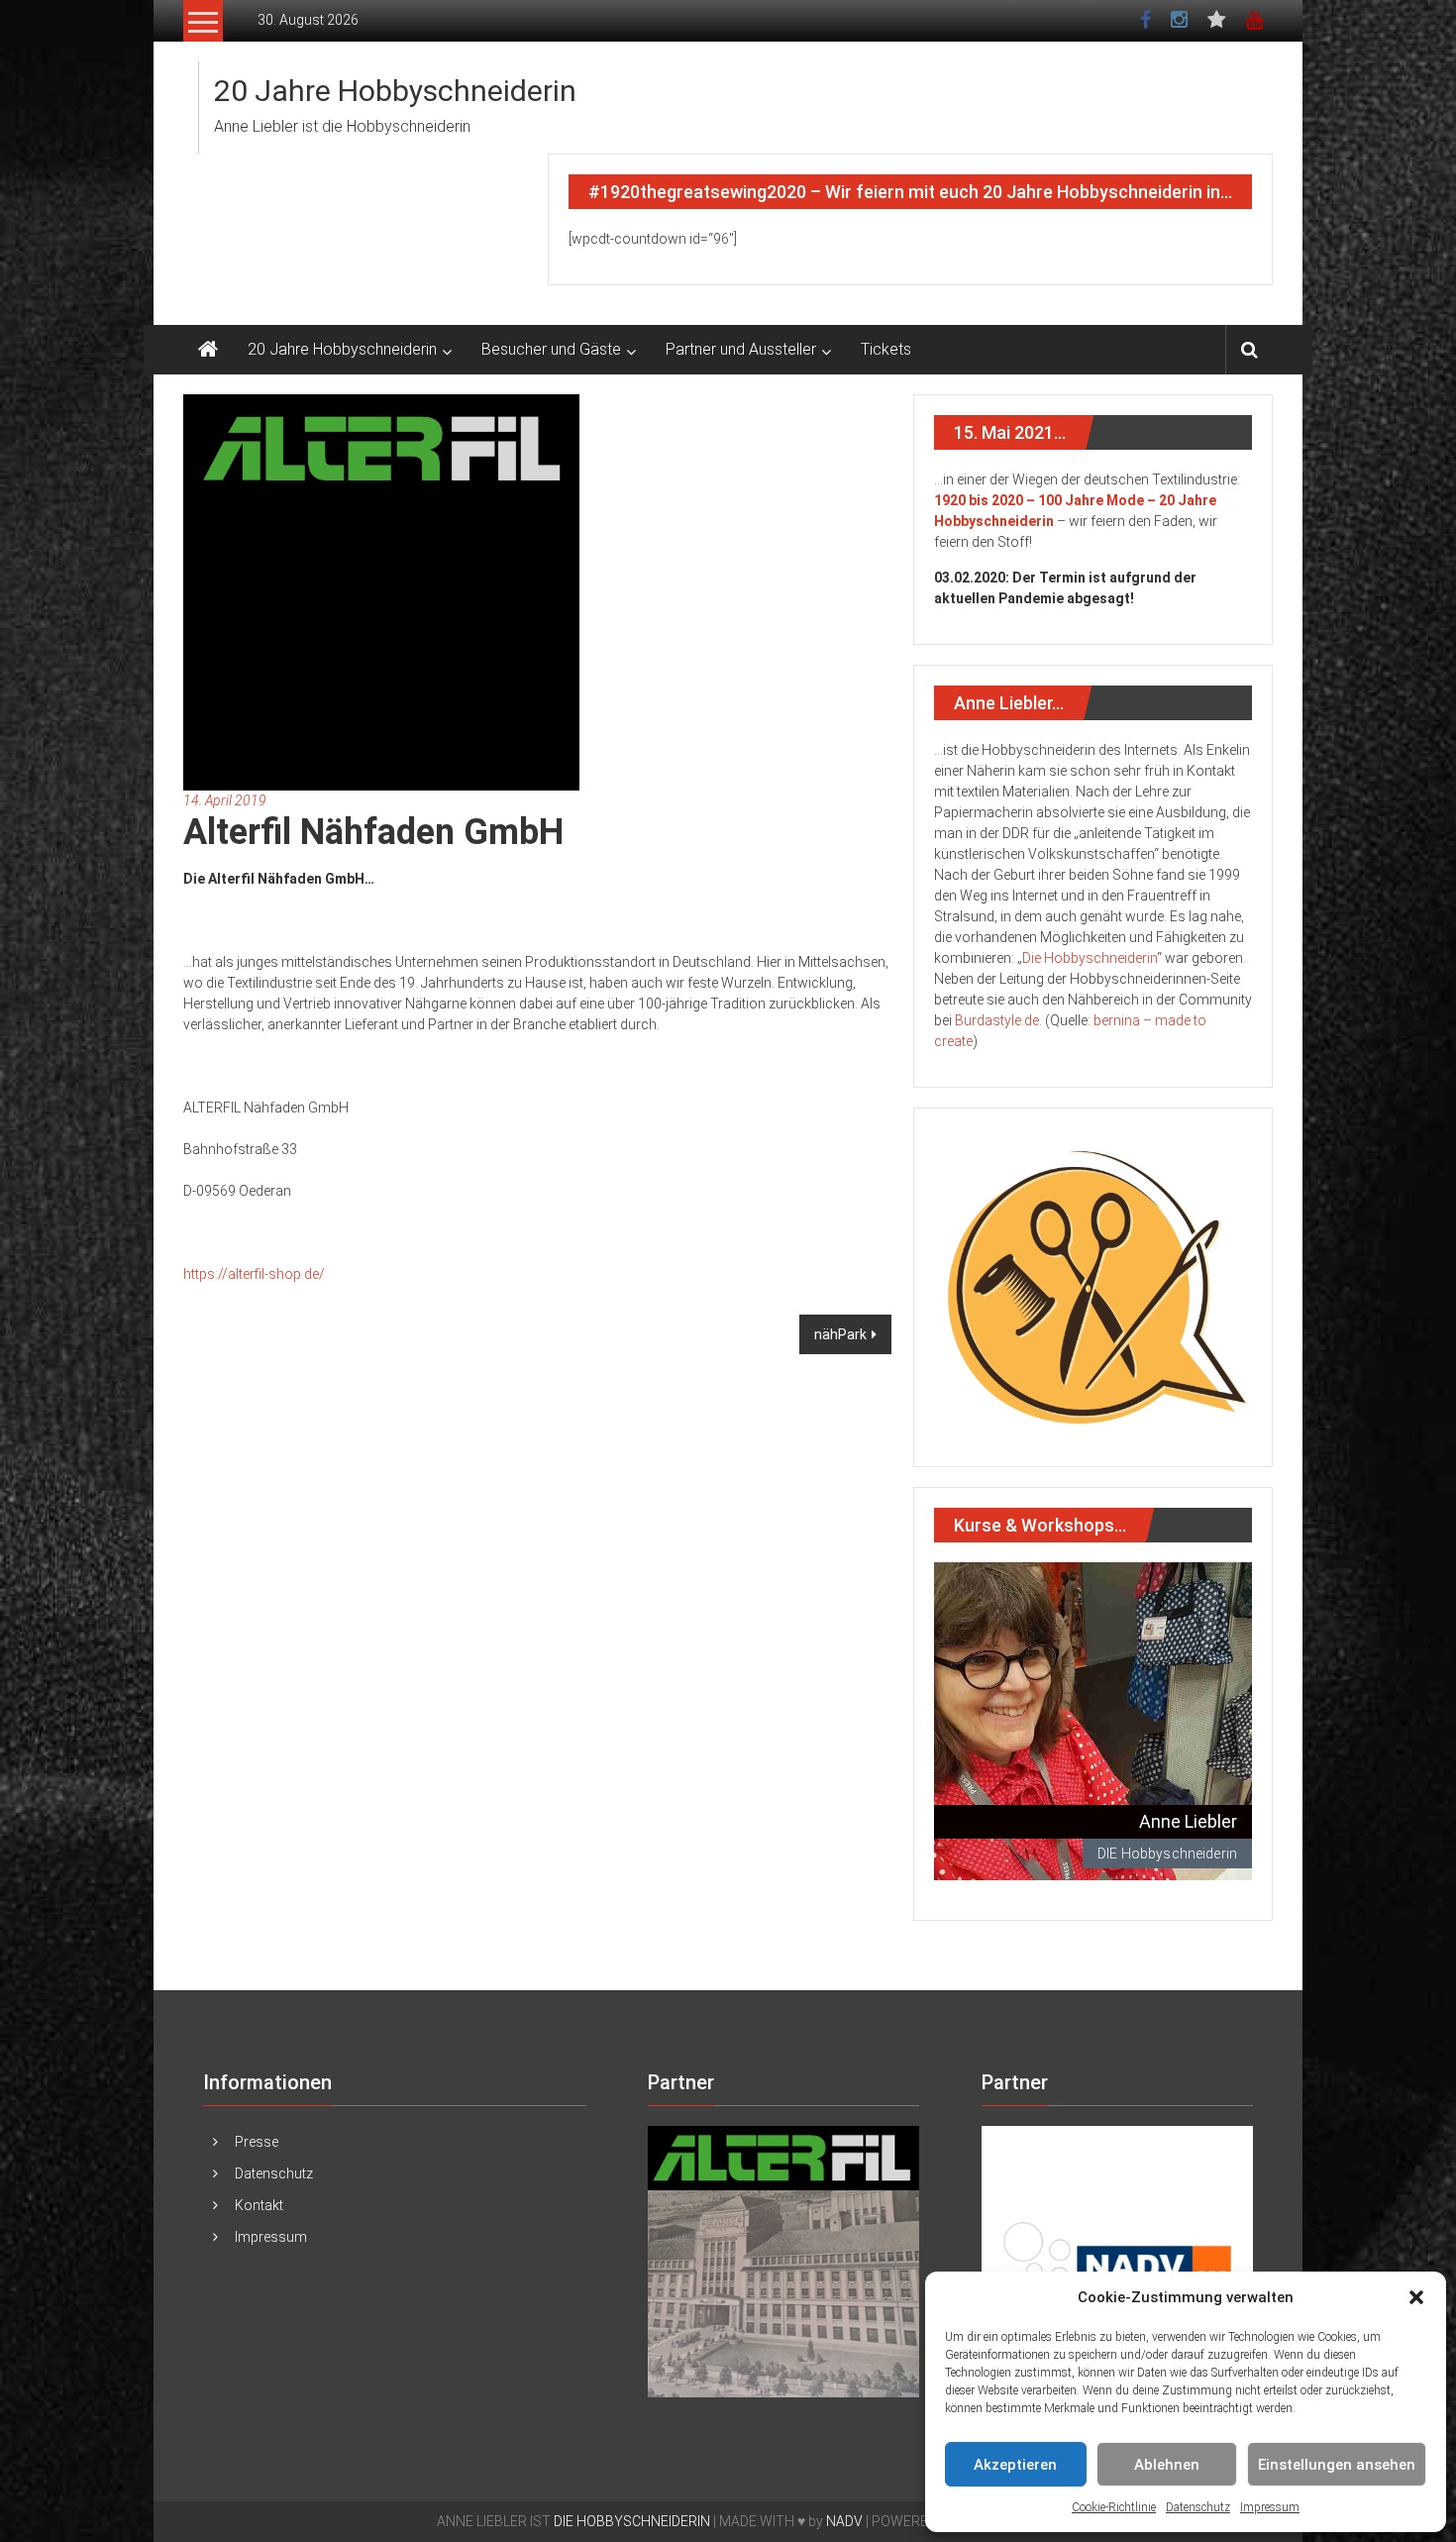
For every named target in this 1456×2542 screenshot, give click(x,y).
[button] (1416, 2297)
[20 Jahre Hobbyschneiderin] (208, 350)
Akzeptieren (1015, 2465)
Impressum (1270, 2507)
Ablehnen (1167, 2465)
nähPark (840, 1334)
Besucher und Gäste (551, 349)
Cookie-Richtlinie (1114, 2507)
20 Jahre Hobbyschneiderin (395, 91)
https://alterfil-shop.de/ (254, 1274)
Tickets (886, 349)
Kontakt (259, 2205)
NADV (844, 2521)
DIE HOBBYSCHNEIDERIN (632, 2521)
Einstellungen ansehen (1337, 2465)
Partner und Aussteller (741, 349)
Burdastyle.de (997, 1020)
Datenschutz (1198, 2507)
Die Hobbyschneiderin (1090, 958)
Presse (257, 2142)
